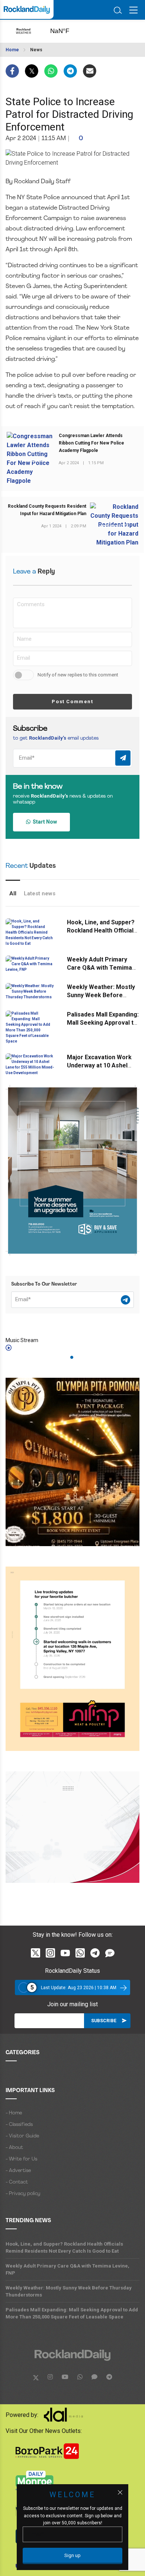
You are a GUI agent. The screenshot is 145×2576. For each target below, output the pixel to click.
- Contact (17, 2182)
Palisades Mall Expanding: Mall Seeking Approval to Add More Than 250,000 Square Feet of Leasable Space (72, 2313)
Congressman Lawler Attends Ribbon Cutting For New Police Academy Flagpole (91, 443)
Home (12, 50)
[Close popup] (120, 2492)
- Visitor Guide (22, 2136)
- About (14, 2148)
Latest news (40, 893)
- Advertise (18, 2171)
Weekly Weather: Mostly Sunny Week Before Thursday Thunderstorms (103, 995)
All (13, 893)
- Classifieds (19, 2125)
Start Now (44, 822)
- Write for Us (21, 2159)
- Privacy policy (23, 2194)
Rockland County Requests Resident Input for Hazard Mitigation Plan (47, 510)
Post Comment (72, 702)
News (36, 50)
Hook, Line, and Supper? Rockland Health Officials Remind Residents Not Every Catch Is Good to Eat (64, 2247)
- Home (14, 2113)
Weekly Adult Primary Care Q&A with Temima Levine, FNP (99, 968)
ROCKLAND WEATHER (67, 31)
